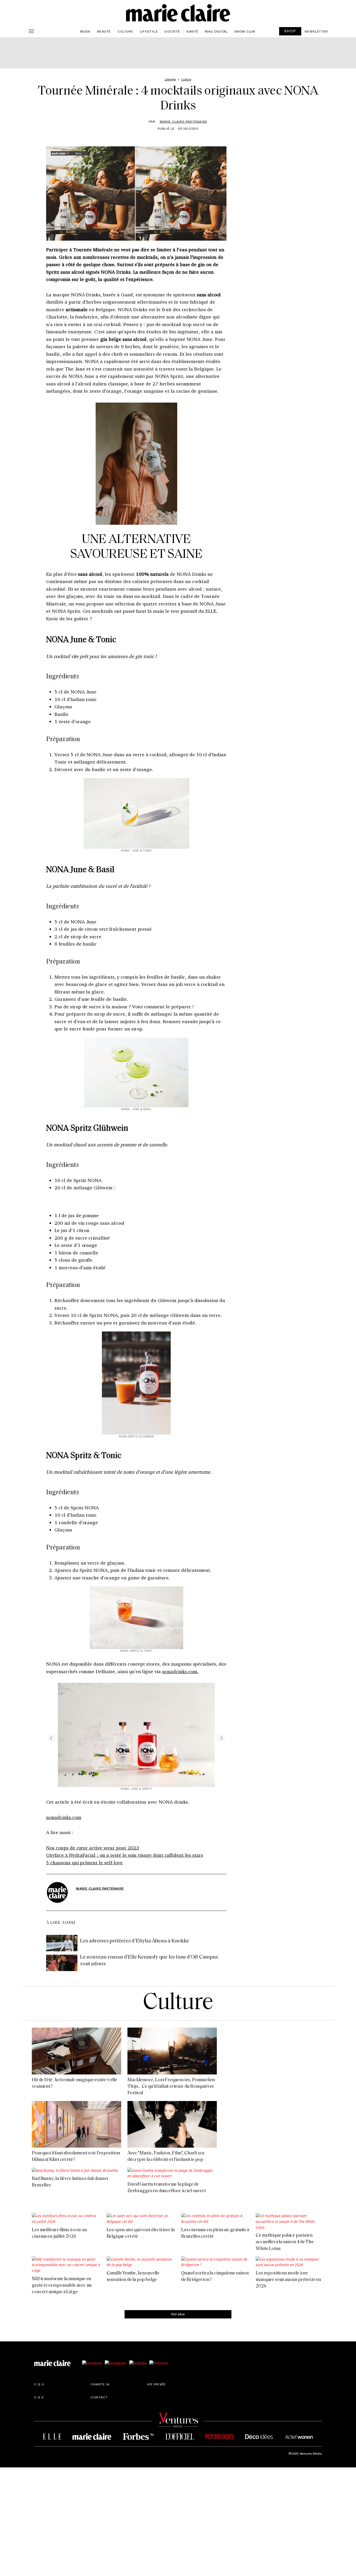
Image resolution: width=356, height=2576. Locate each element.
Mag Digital (216, 31)
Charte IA (100, 2384)
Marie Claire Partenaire (184, 121)
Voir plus (178, 2314)
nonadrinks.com (64, 1817)
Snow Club (245, 31)
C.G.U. (40, 2384)
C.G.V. (39, 2397)
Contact (99, 2397)
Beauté (104, 31)
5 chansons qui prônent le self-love (84, 1862)
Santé (192, 31)
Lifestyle (149, 31)
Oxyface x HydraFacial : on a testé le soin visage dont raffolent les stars (125, 1855)
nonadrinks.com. (180, 1671)
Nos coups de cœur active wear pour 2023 (93, 1848)
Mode (85, 31)
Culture (125, 31)
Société (172, 31)
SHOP (290, 31)
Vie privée (156, 2384)
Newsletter (316, 31)
